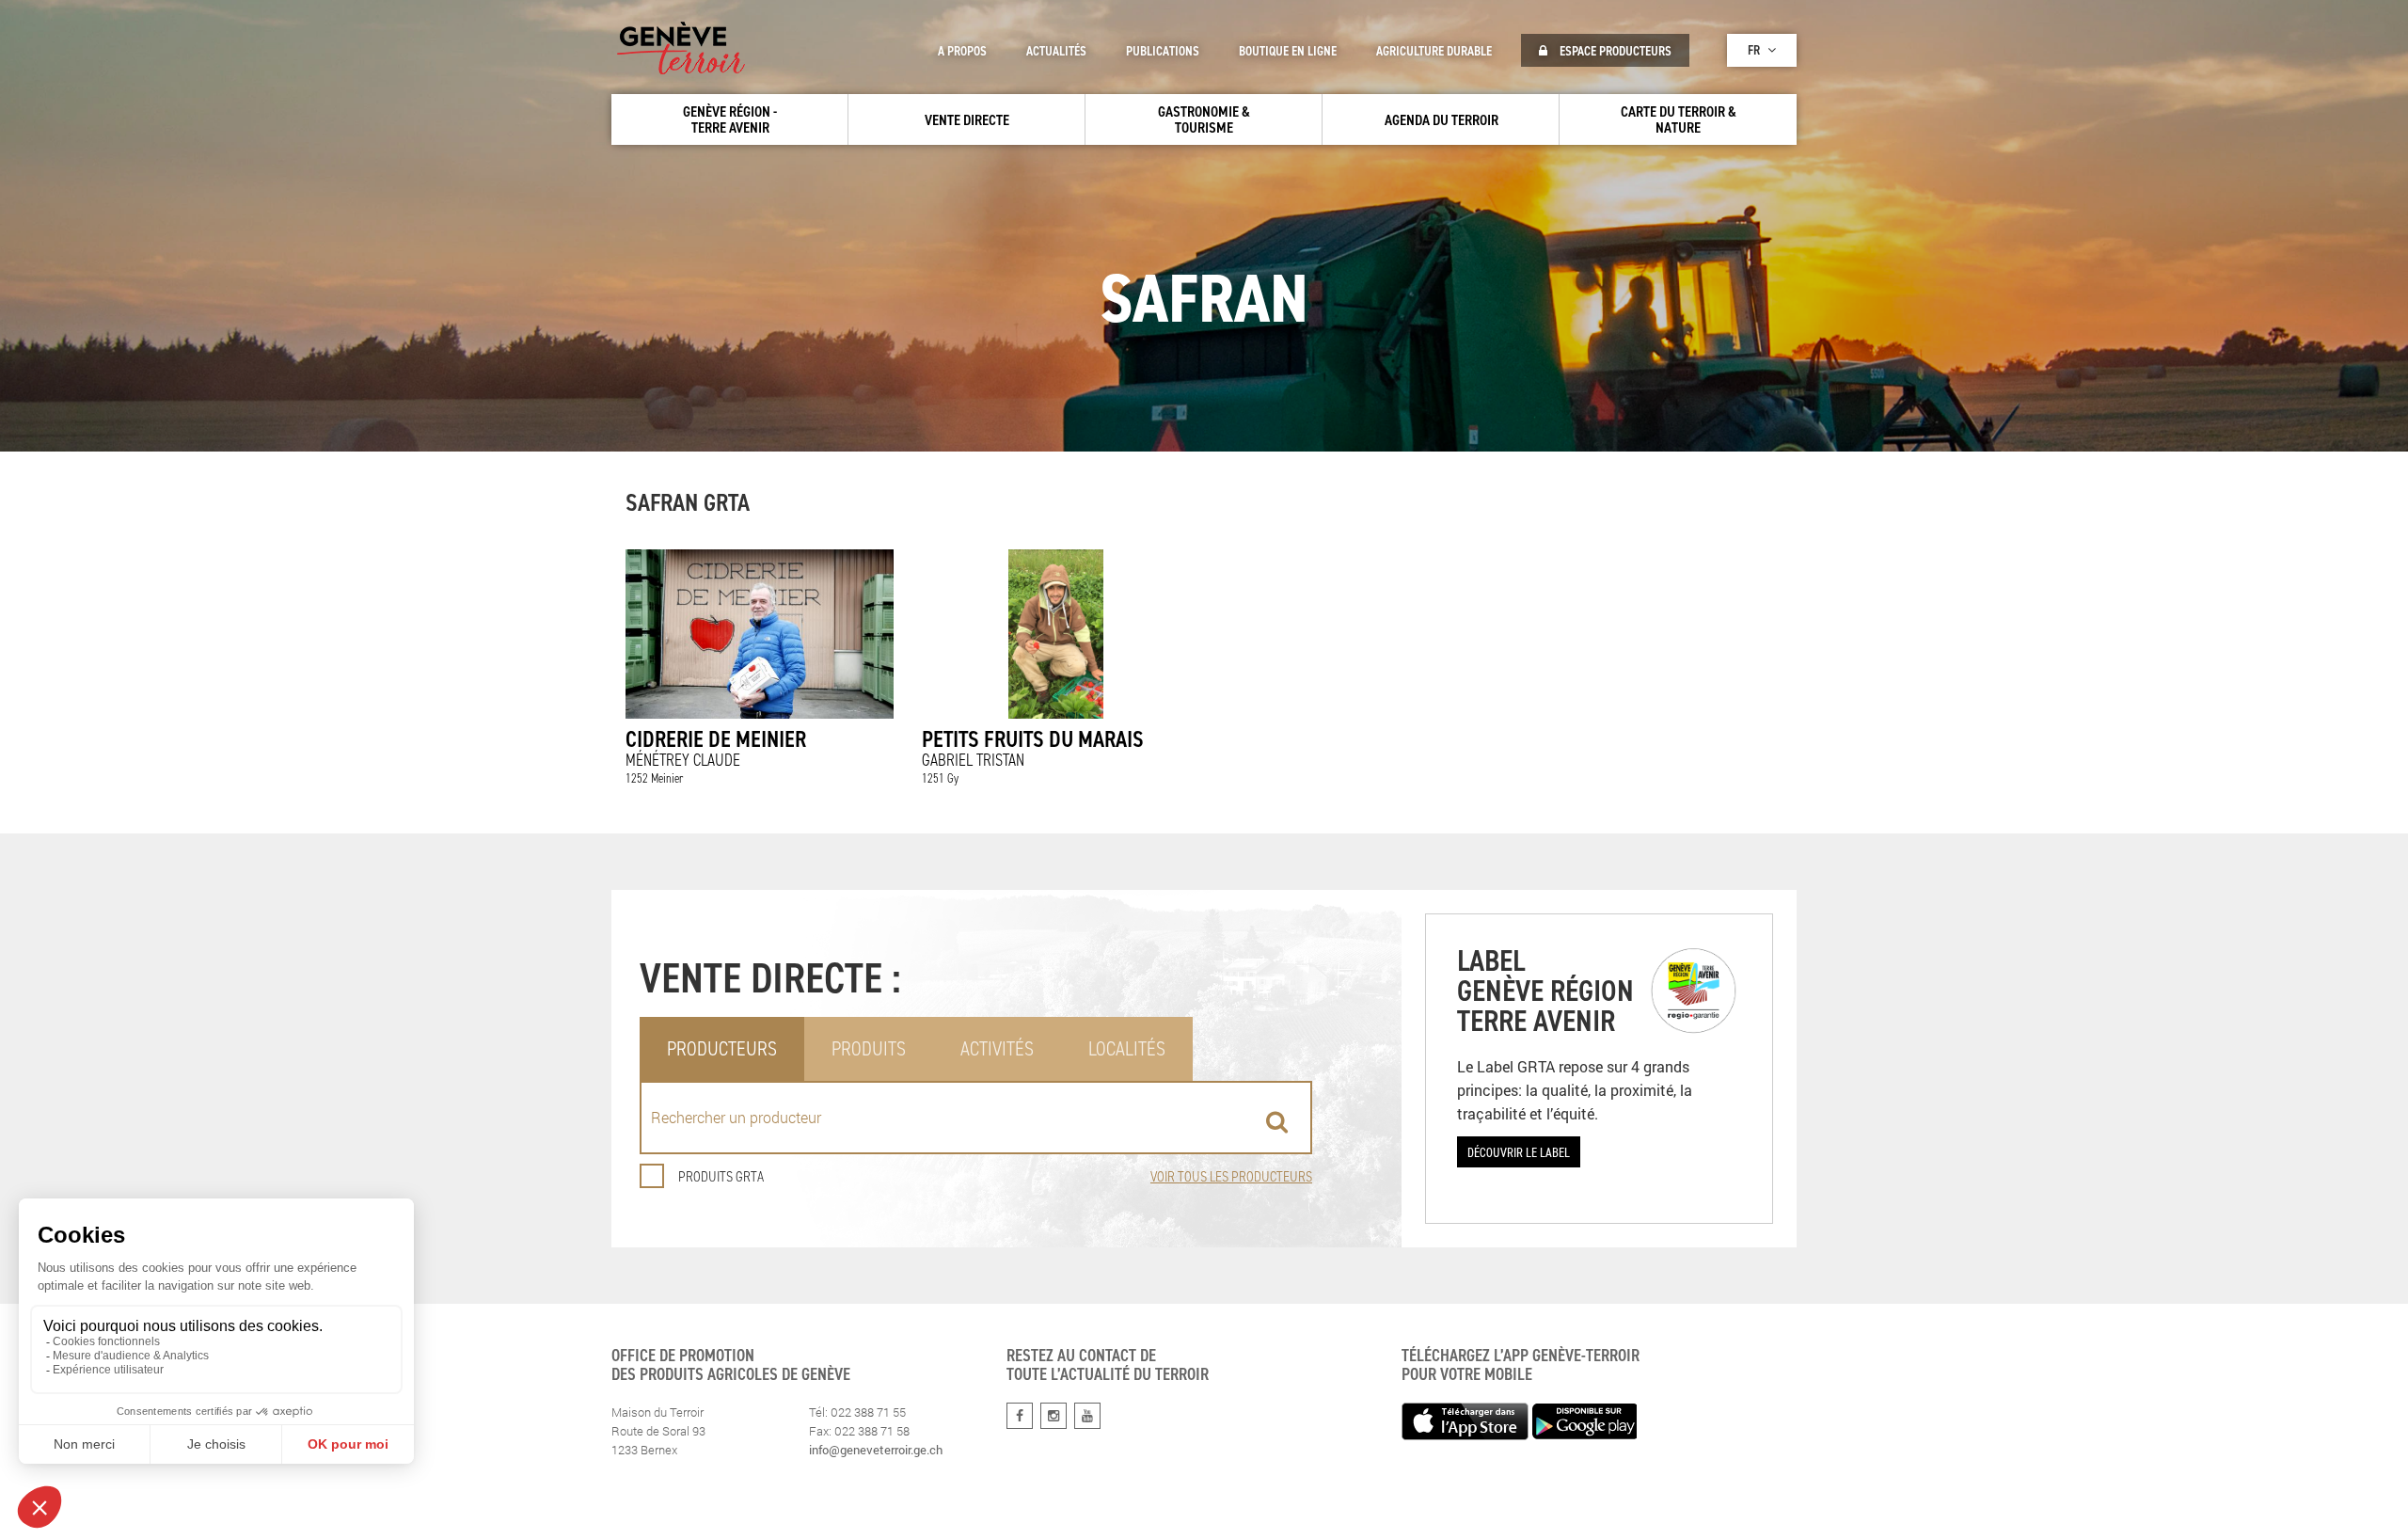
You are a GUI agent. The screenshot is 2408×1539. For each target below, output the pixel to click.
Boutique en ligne (1288, 51)
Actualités (1056, 51)
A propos (962, 51)
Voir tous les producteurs (1231, 1176)
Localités (1127, 1048)
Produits (869, 1048)
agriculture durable (1434, 51)
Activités (997, 1048)
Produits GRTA (721, 1176)
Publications (1163, 51)
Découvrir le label (1519, 1152)
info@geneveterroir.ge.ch (876, 1450)
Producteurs (722, 1048)
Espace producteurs (1614, 51)
